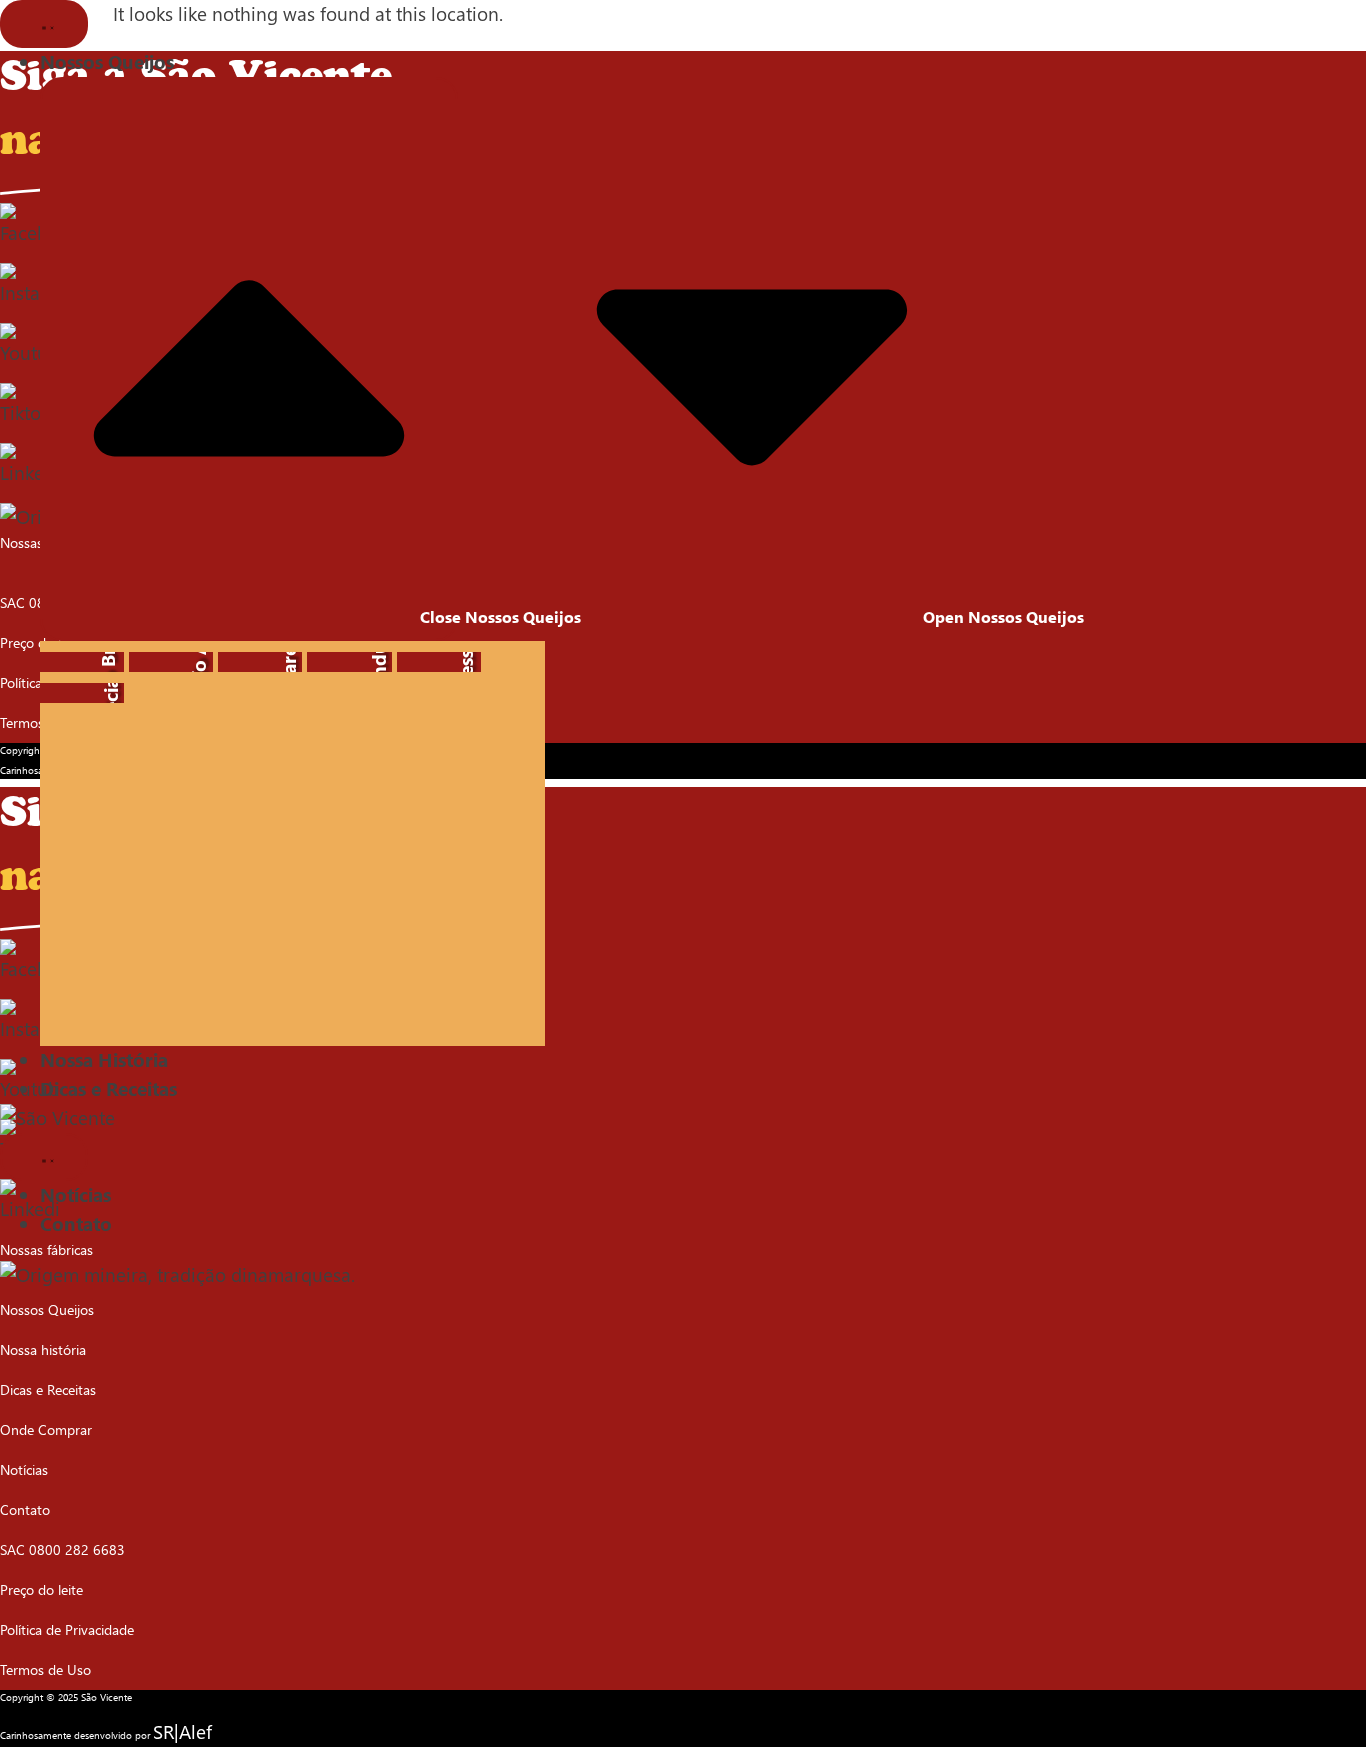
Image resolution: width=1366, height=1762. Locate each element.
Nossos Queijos (47, 1309)
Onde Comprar (46, 1429)
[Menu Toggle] (44, 24)
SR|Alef (182, 1731)
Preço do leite (41, 642)
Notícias (24, 1469)
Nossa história (43, 1349)
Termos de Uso (45, 722)
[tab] (82, 662)
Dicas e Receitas (48, 1389)
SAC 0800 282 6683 (62, 1549)
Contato (25, 1509)
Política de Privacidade (67, 682)
